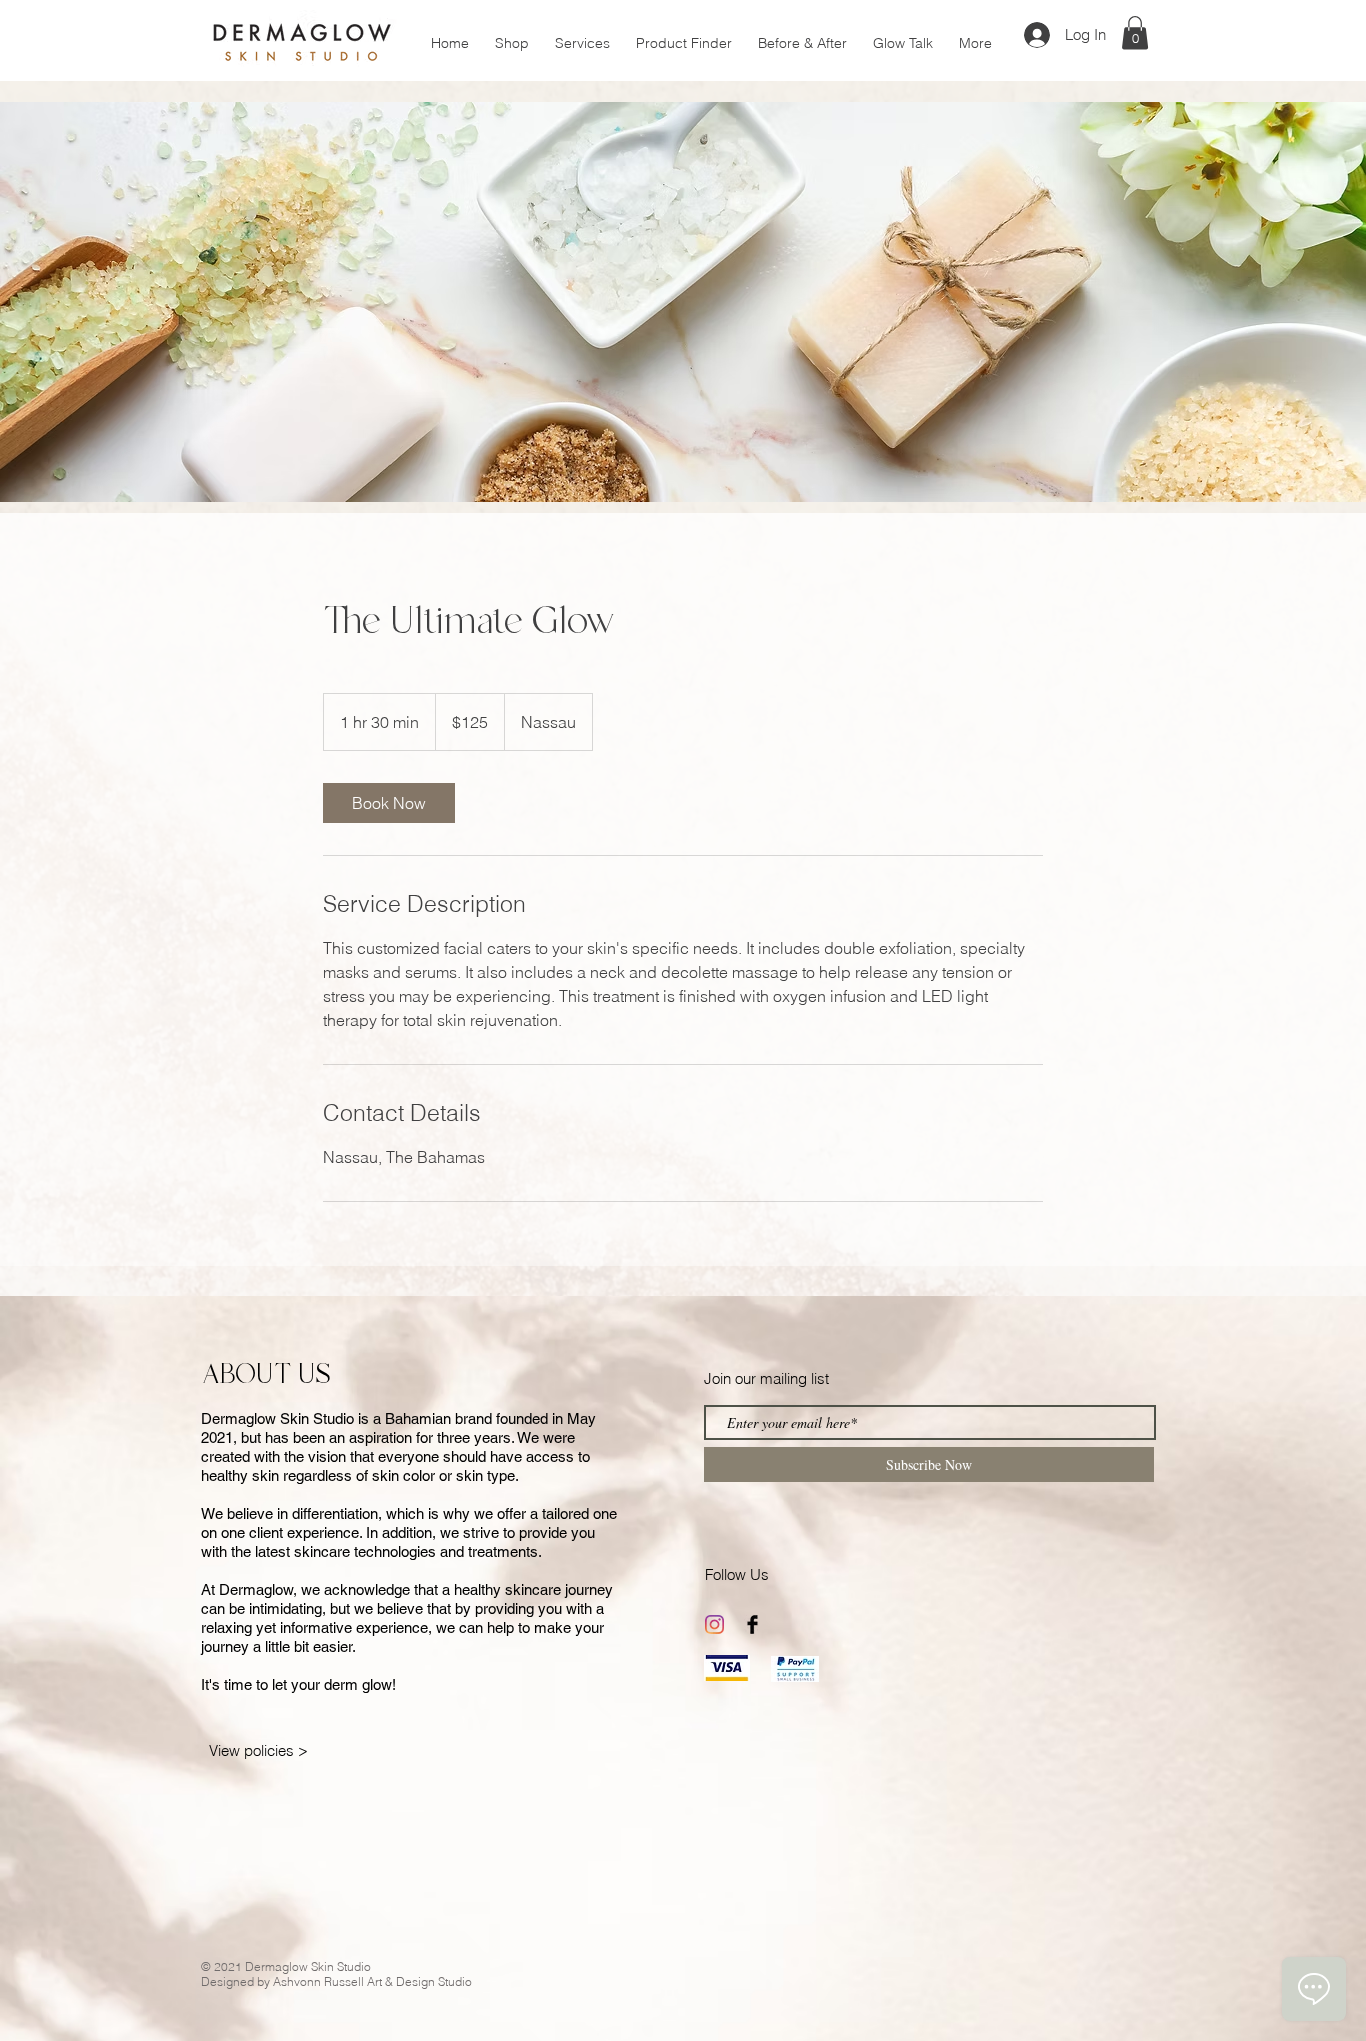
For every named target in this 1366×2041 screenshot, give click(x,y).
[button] (1135, 32)
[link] (389, 803)
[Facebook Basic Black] (752, 1624)
